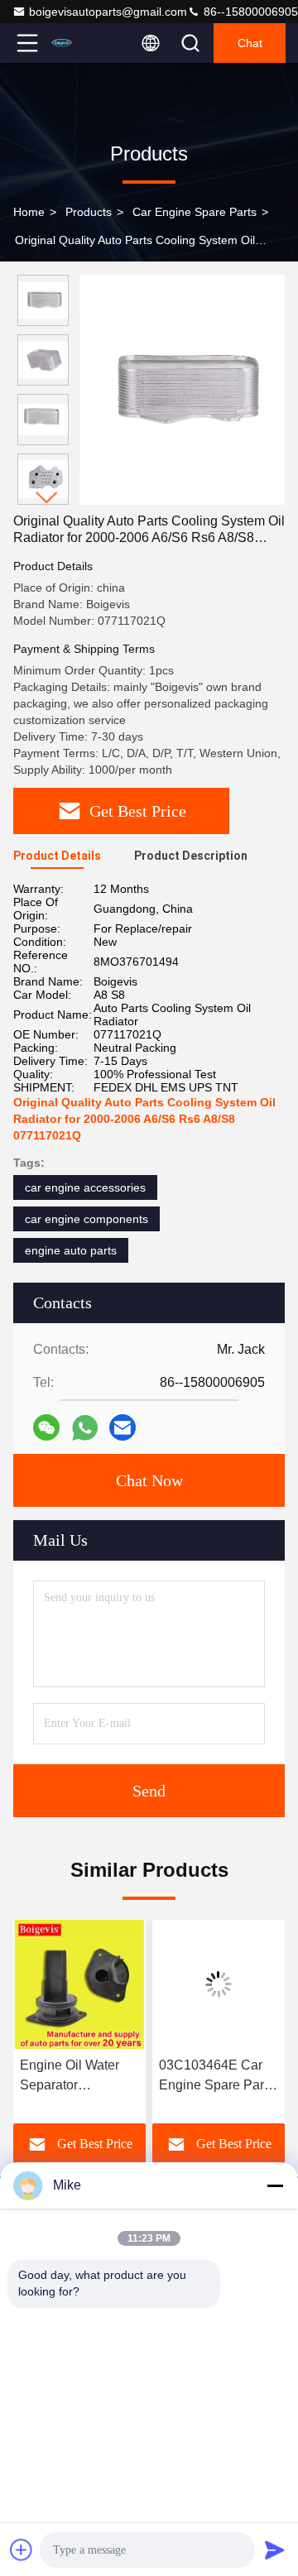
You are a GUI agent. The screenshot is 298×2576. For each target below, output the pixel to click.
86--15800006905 (249, 12)
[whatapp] (85, 1428)
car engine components (87, 1219)
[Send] (275, 2550)
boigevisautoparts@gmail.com (108, 12)
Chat (250, 43)
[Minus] (275, 2185)
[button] (47, 498)
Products (89, 212)
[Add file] (22, 2550)
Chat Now (149, 1480)
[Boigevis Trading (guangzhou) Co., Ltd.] (82, 43)
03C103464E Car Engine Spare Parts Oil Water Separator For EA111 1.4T (216, 2077)
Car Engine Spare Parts (195, 212)
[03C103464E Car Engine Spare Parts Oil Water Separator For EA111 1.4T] (219, 1984)
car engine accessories (85, 1187)
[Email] (123, 1427)
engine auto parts (71, 1250)
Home (29, 212)
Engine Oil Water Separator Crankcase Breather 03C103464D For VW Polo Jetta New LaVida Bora (79, 2077)
